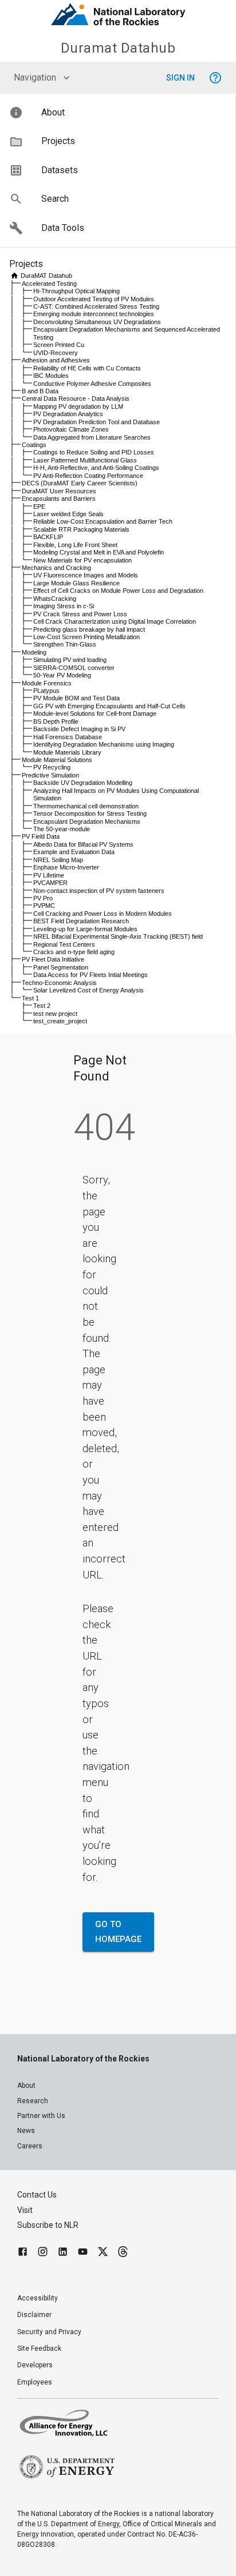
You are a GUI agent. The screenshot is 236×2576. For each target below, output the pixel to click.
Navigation (35, 77)
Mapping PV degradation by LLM (78, 406)
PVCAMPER (50, 883)
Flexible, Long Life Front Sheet (75, 545)
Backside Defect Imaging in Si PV (79, 729)
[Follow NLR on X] (103, 2253)
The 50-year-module (62, 829)
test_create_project (60, 1021)
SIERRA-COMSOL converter (74, 668)
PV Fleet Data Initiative (53, 959)
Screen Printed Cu (59, 345)
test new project (55, 1014)
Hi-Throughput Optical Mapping (76, 291)
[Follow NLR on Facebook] (23, 2253)
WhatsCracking (55, 599)
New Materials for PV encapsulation (82, 560)
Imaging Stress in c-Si (64, 606)
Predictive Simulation (50, 775)
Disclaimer (34, 2315)
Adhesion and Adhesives (56, 360)
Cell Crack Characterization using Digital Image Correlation (115, 621)
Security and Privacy (49, 2332)
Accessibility (38, 2298)
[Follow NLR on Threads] (123, 2253)
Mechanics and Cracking (56, 568)
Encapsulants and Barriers (59, 499)
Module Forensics (47, 683)
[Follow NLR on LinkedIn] (63, 2253)
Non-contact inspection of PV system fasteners (99, 891)
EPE (39, 507)
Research (33, 2101)
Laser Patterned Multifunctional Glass (85, 460)
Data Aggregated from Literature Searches (92, 437)
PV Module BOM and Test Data (76, 698)
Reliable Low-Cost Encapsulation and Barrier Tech (103, 521)
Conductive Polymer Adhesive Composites (92, 384)
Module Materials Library (67, 752)
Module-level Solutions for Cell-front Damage (95, 713)
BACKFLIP (48, 537)
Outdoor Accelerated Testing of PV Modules (94, 299)
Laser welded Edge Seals (68, 514)
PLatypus (46, 691)
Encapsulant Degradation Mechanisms (87, 822)
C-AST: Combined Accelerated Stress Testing (96, 306)
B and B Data (40, 391)
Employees (35, 2382)
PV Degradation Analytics (68, 414)
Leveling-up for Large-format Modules (85, 929)
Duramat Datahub (118, 48)
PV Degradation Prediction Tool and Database (97, 422)
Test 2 (42, 1006)
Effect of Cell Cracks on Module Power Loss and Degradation (118, 591)
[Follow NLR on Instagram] (43, 2253)
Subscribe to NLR (48, 2225)
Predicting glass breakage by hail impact (89, 629)
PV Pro (43, 898)
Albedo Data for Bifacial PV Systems (83, 844)
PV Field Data (41, 836)
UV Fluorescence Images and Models (86, 575)
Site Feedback (39, 2348)
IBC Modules (51, 376)
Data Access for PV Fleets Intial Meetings (91, 975)
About (26, 2085)
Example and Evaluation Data (74, 852)
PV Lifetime (49, 875)
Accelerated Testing (49, 284)
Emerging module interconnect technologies (94, 314)
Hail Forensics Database (68, 737)
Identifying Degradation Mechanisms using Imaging (104, 744)
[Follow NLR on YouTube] (83, 2253)
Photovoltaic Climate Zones (71, 429)
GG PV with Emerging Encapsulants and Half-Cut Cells (109, 706)
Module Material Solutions (57, 760)
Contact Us (37, 2195)
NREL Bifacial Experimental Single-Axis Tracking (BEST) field (118, 936)
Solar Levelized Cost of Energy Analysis (88, 990)
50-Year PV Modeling (62, 675)
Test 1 (30, 998)
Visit (25, 2210)
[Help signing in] (215, 78)
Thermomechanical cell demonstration (86, 806)
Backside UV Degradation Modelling (83, 783)
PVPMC (44, 906)
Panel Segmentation (61, 967)
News (26, 2131)
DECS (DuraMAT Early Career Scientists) (80, 483)
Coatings (34, 445)
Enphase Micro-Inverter (66, 867)
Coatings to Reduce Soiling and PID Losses (94, 452)
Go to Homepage (118, 1932)
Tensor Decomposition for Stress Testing (90, 814)
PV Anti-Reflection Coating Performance (88, 476)
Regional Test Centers (64, 944)
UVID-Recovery (56, 353)
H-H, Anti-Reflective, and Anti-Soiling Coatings (96, 468)
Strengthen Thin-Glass (65, 644)
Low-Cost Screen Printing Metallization (86, 637)
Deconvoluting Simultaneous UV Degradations (97, 322)
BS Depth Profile (56, 721)
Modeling (34, 652)
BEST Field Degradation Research (81, 921)
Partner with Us (41, 2116)
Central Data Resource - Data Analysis (76, 398)
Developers (35, 2365)
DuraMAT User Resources (59, 491)
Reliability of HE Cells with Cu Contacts (87, 368)
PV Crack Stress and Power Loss (80, 614)
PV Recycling (52, 767)
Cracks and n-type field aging (74, 952)
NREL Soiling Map (58, 860)
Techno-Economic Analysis (59, 983)
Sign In (180, 78)
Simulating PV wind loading (70, 660)
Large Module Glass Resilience (76, 583)
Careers (30, 2146)
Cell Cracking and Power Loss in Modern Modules (103, 914)
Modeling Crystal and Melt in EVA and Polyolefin (99, 552)
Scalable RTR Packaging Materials (81, 529)
